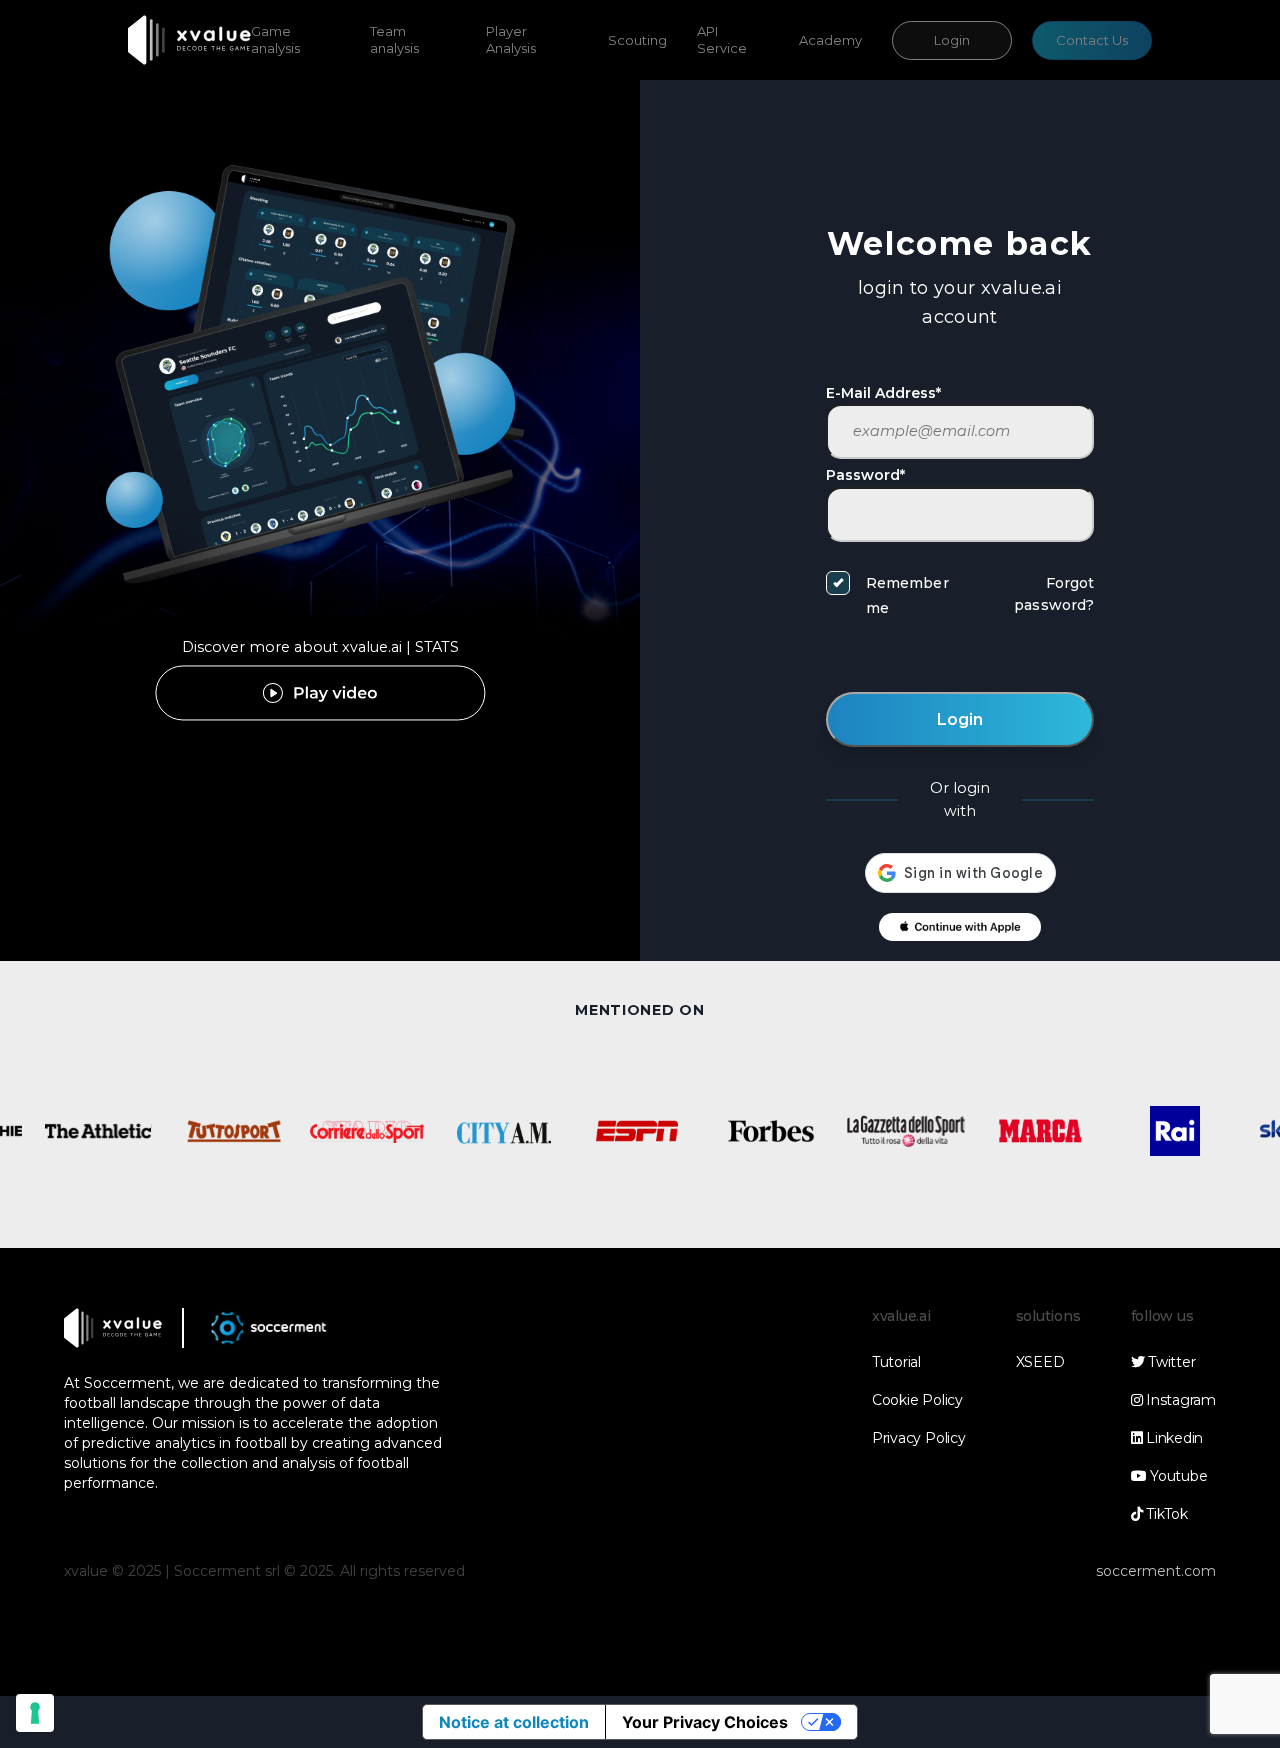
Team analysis (394, 39)
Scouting (637, 40)
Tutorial (896, 1362)
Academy (830, 40)
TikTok (1164, 1514)
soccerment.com (1156, 1571)
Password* (865, 475)
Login (952, 40)
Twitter (1169, 1362)
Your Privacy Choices (705, 1722)
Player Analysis (511, 39)
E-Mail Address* (883, 393)
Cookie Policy (917, 1400)
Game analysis (275, 39)
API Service (722, 39)
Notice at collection (514, 1722)
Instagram (1179, 1400)
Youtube (1176, 1476)
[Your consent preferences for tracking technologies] (35, 1713)
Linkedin (1172, 1438)
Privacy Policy (919, 1438)
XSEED (1040, 1362)
